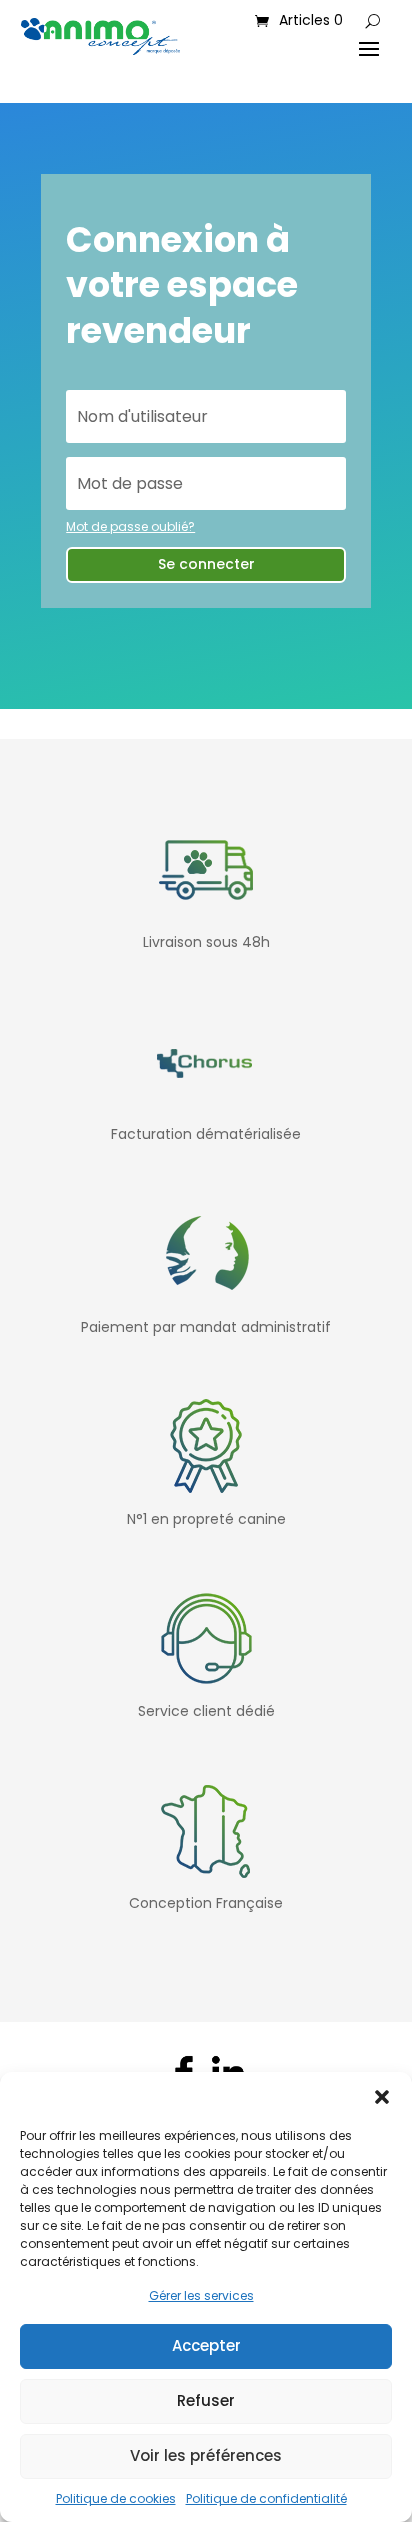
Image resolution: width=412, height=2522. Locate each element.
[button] (382, 2097)
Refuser (206, 2400)
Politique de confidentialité (266, 2498)
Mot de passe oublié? (130, 526)
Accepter (206, 2345)
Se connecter (206, 564)
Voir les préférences (206, 2455)
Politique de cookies (116, 2498)
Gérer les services (201, 2295)
